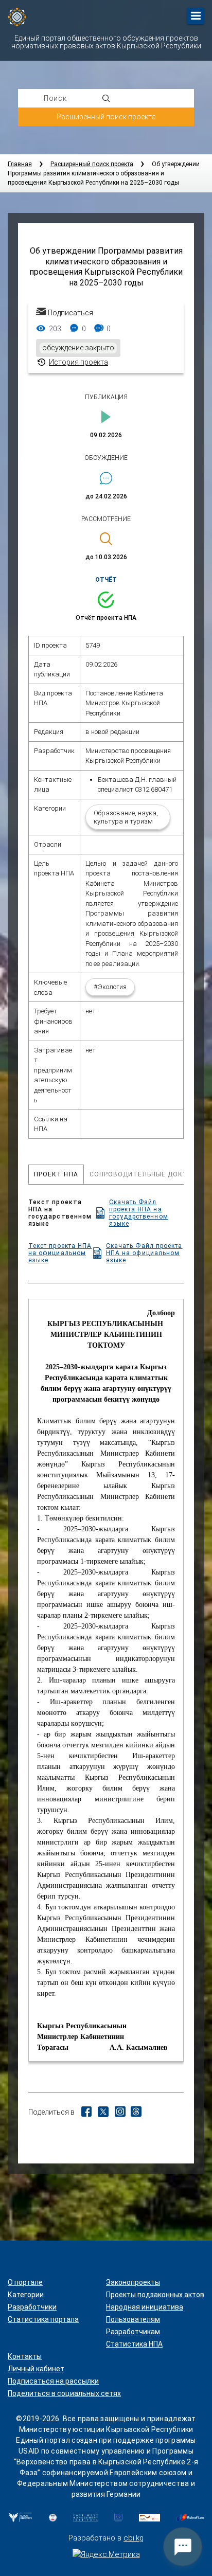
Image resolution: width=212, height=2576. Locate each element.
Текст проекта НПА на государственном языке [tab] (98, 1213)
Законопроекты (133, 2282)
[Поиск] (106, 98)
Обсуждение (106, 458)
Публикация (106, 397)
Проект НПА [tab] (56, 1174)
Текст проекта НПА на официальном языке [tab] (105, 1253)
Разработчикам (133, 2332)
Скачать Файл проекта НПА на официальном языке (144, 1253)
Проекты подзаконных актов (155, 2295)
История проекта (78, 362)
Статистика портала (43, 2319)
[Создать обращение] (183, 2547)
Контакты (25, 2356)
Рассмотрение (106, 519)
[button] (106, 600)
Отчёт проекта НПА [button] (106, 618)
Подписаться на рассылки (53, 2381)
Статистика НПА (134, 2344)
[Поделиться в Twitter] (103, 2115)
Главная (20, 164)
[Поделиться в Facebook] (86, 2113)
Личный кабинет (36, 2369)
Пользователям (133, 2319)
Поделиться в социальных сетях (64, 2393)
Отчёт (106, 580)
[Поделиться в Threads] (136, 2113)
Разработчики (32, 2307)
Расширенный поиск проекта (106, 117)
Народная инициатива (145, 2307)
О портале (25, 2282)
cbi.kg (134, 2538)
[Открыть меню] (196, 16)
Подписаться (70, 313)
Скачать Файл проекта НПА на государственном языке (139, 1213)
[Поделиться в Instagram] (120, 2113)
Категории (26, 2295)
